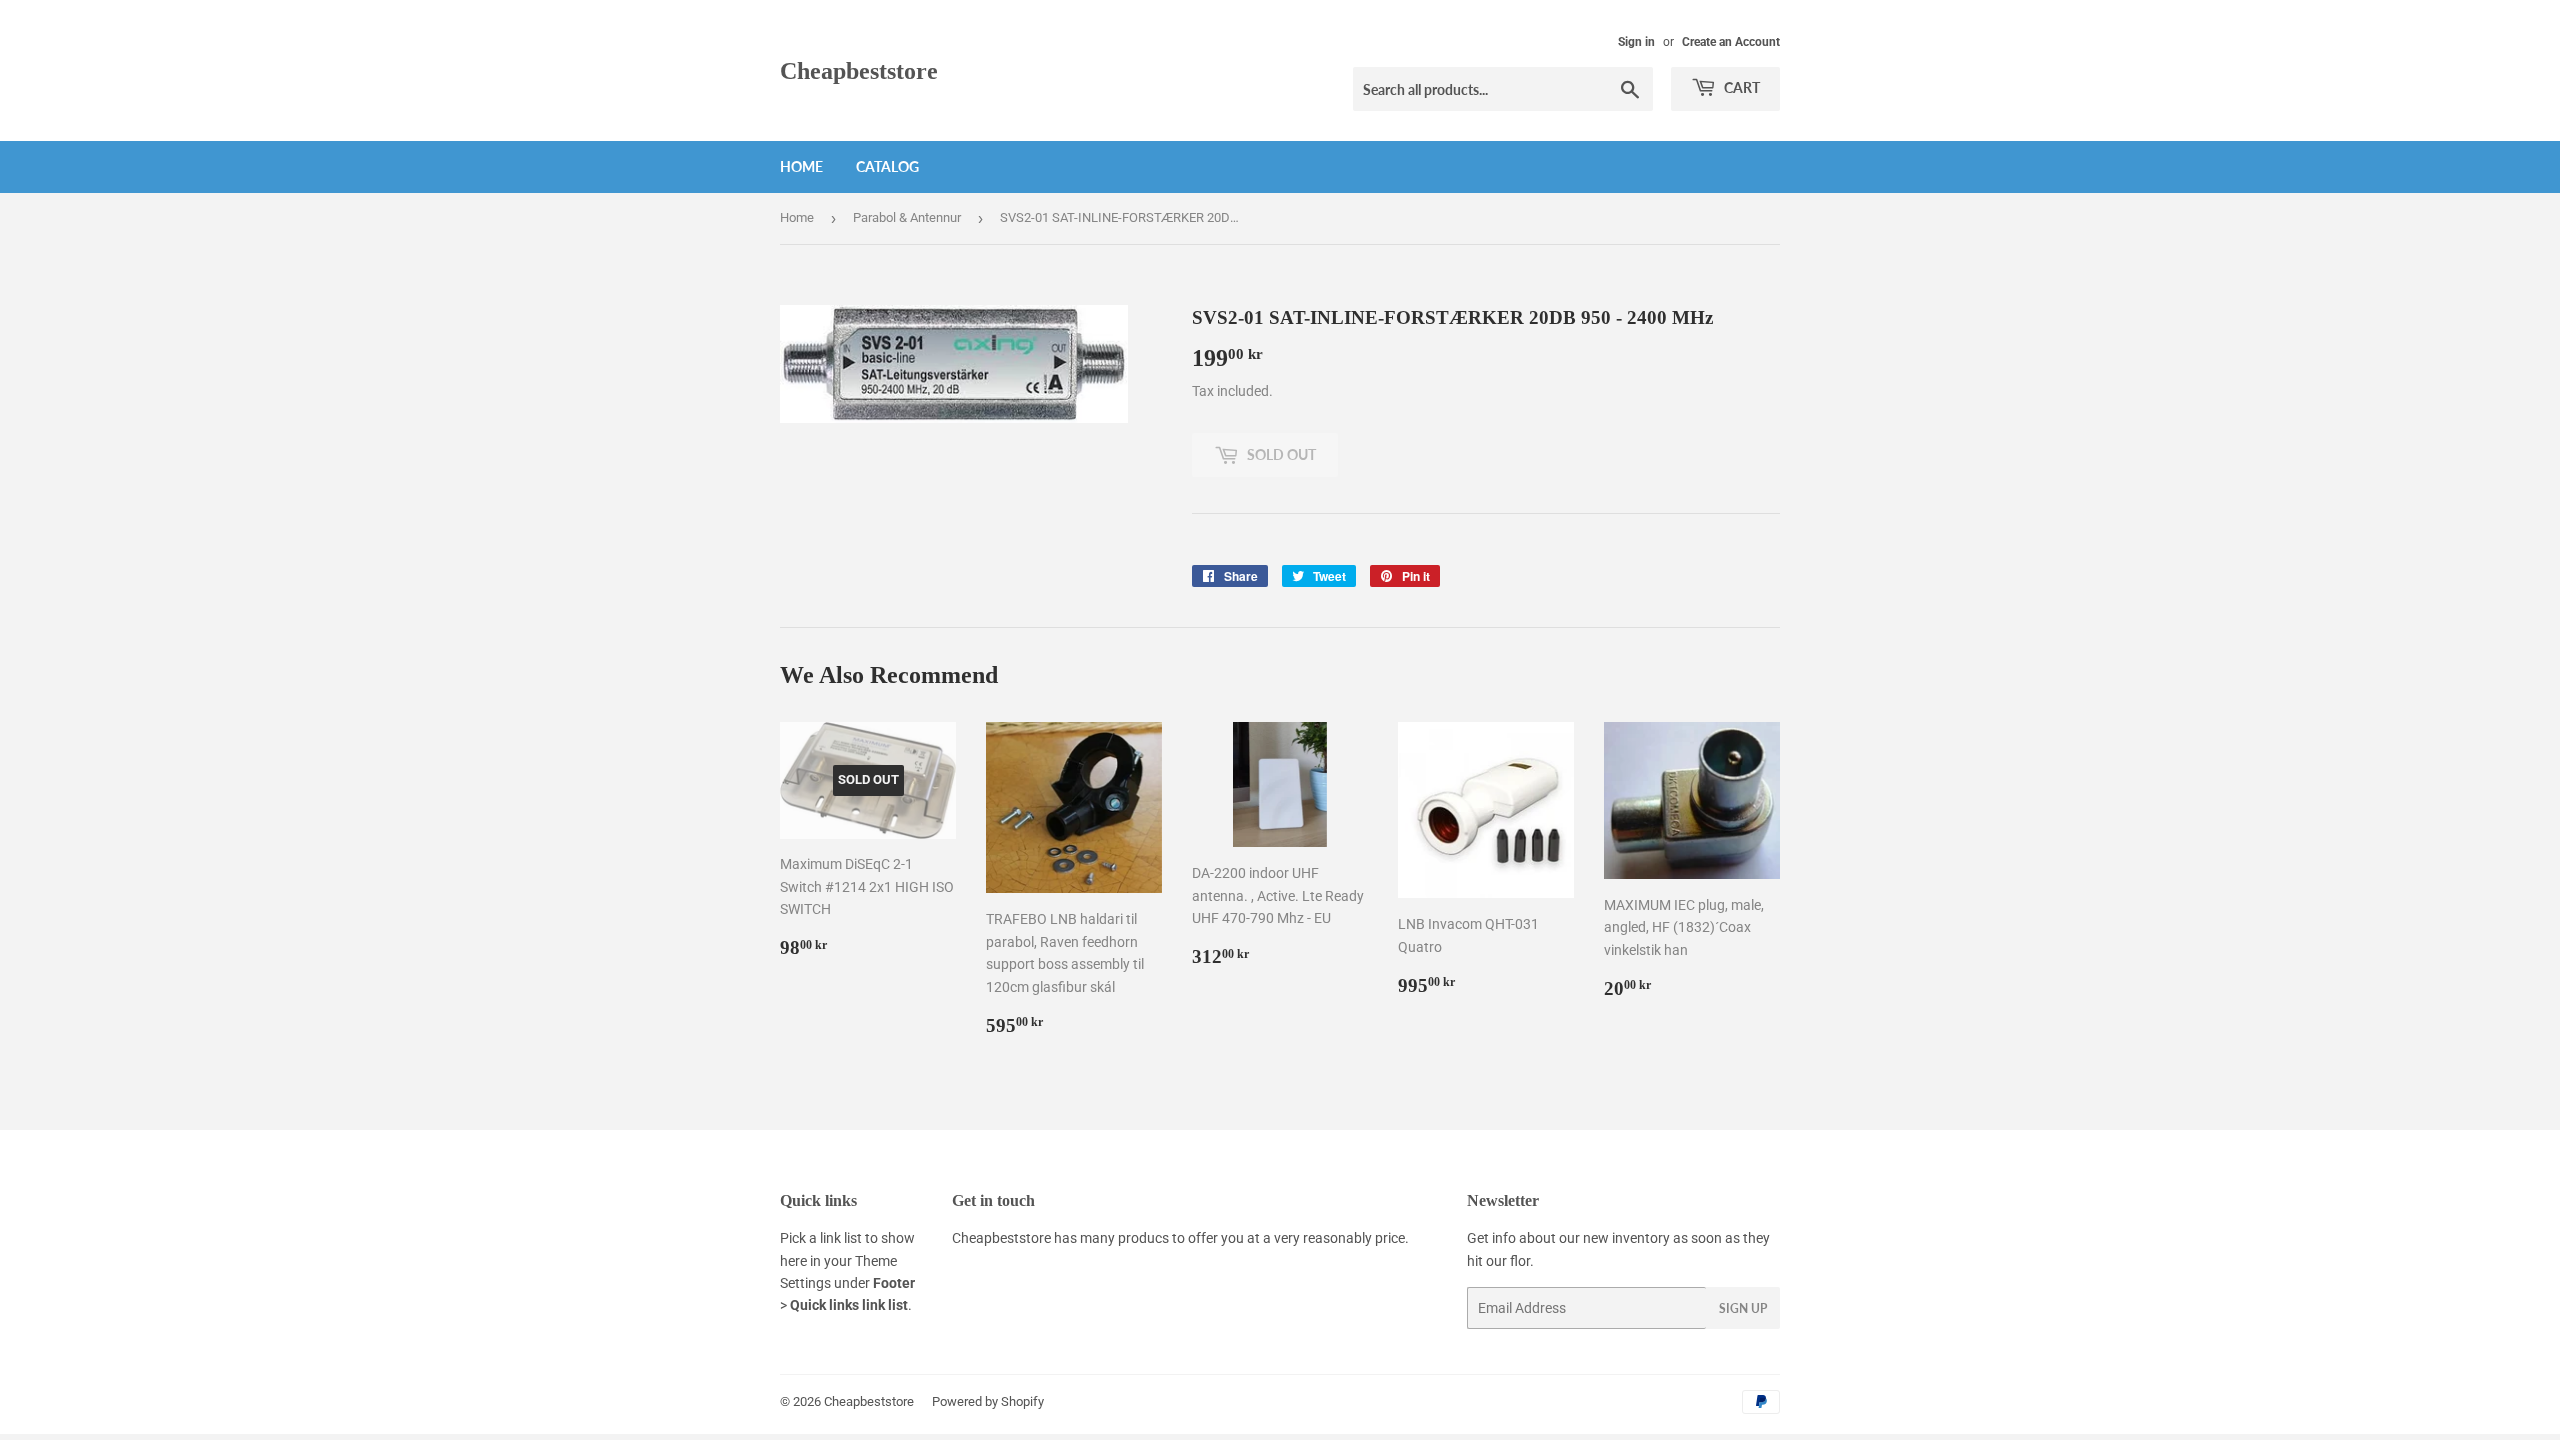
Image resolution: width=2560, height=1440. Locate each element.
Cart (1740, 87)
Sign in (1636, 42)
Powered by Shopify (988, 1401)
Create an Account (1731, 42)
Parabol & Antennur (907, 217)
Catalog (887, 166)
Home (801, 166)
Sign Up (1743, 1308)
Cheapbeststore (859, 70)
